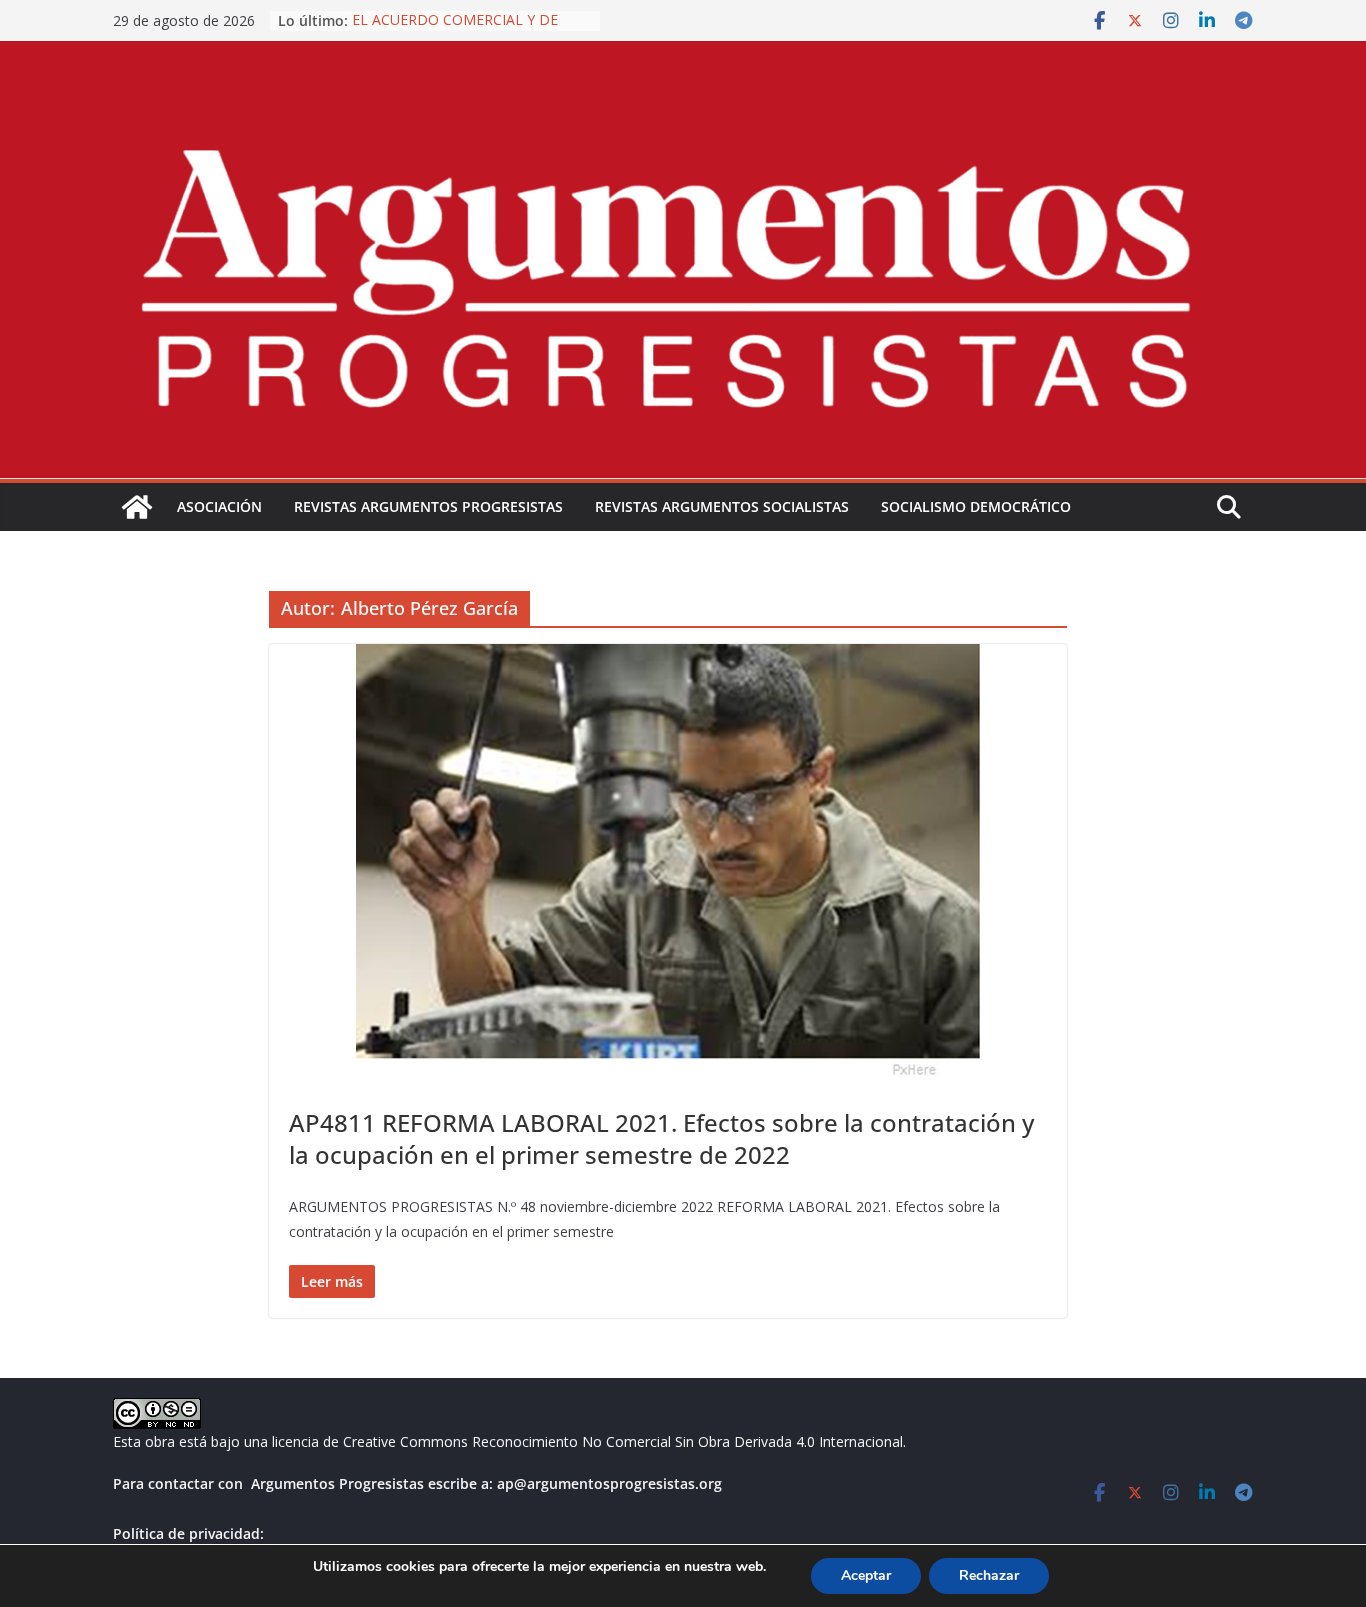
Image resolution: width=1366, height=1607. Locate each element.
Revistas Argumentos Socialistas (722, 506)
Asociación (219, 506)
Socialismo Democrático (976, 506)
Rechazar (989, 1575)
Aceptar (866, 1575)
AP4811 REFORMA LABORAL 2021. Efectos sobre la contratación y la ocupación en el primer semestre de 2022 (661, 1138)
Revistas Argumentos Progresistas (428, 506)
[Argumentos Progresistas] (137, 507)
